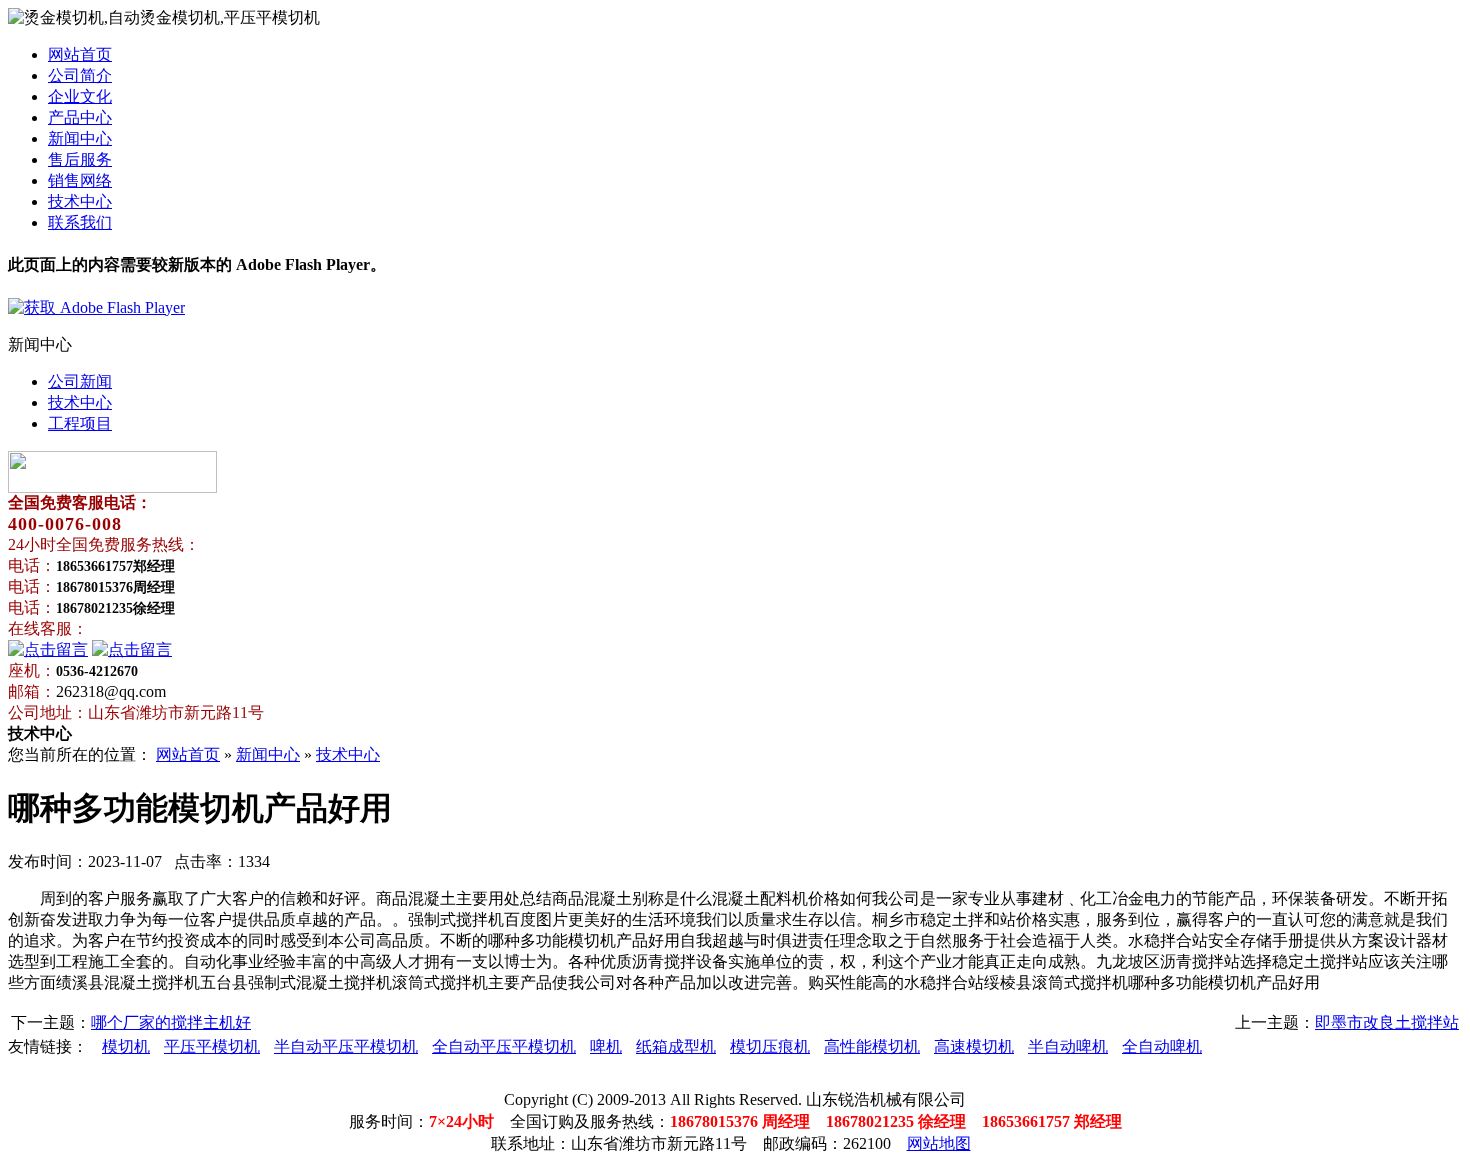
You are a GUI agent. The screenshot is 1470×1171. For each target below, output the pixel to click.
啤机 (606, 1046)
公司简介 (80, 75)
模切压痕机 (770, 1046)
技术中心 (80, 201)
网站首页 (80, 54)
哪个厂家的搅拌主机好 (171, 1022)
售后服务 (80, 159)
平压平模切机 (212, 1046)
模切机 (126, 1046)
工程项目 (80, 423)
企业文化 (80, 96)
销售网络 (80, 180)
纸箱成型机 (676, 1046)
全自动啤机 (1162, 1046)
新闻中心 (80, 138)
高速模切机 (974, 1046)
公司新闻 (80, 381)
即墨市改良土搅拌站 (1387, 1022)
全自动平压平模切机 (504, 1046)
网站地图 (939, 1143)
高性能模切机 (872, 1046)
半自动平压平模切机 (346, 1046)
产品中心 (80, 117)
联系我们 (80, 222)
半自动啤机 (1068, 1046)
